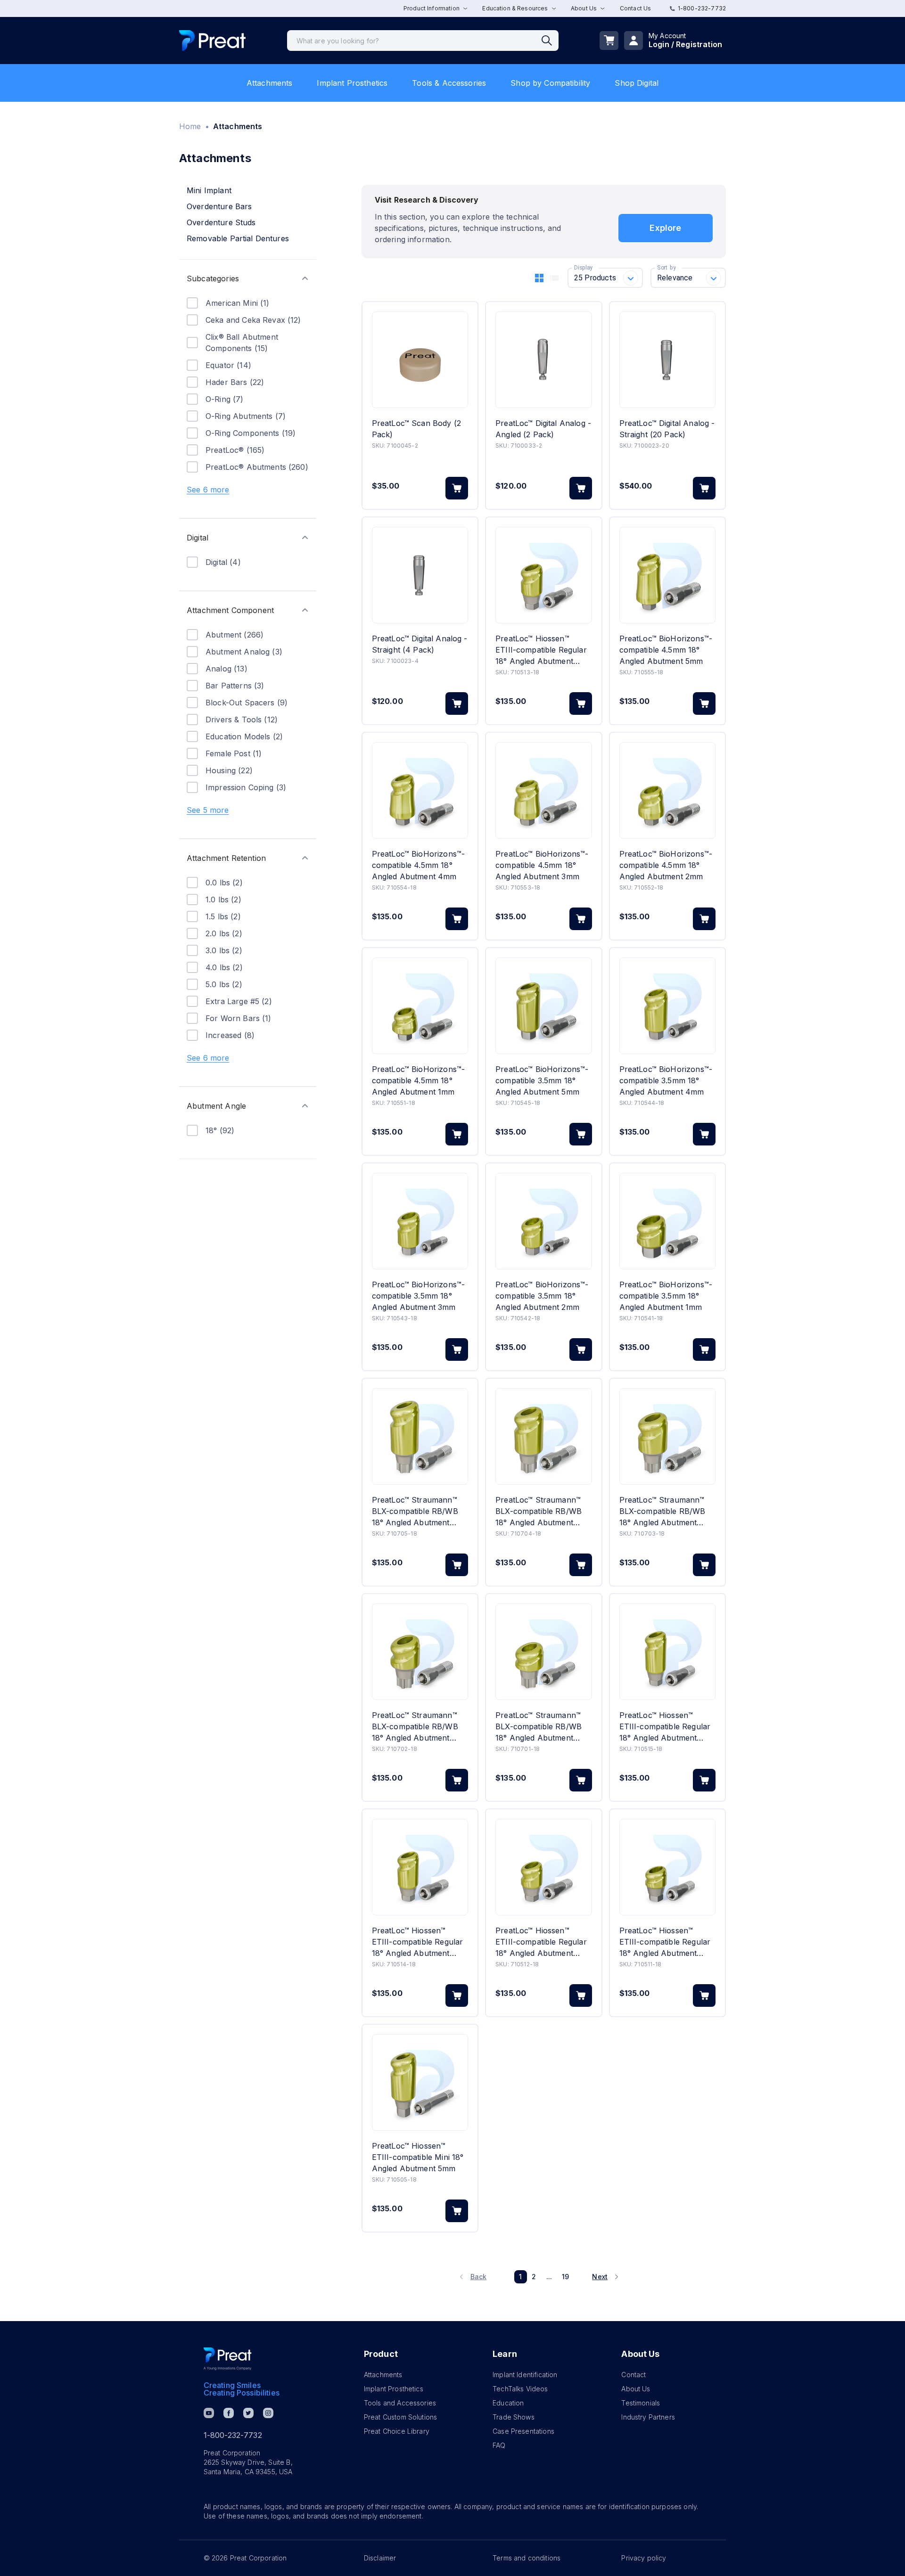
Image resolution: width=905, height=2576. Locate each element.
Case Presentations (523, 2431)
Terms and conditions (527, 2558)
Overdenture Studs (221, 222)
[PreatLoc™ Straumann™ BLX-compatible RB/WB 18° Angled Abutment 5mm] (420, 1436)
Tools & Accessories (449, 83)
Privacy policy (644, 2558)
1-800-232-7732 (702, 8)
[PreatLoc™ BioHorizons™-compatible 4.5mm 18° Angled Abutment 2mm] (667, 790)
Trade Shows (514, 2417)
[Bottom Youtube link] (209, 2413)
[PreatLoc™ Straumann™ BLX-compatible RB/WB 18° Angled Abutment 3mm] (667, 1436)
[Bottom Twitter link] (248, 2413)
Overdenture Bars (219, 206)
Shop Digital (637, 83)
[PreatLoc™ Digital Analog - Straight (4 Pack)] (420, 575)
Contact (633, 2375)
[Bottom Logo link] (228, 2359)
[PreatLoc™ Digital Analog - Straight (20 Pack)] (667, 360)
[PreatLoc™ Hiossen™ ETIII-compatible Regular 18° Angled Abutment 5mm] (667, 1652)
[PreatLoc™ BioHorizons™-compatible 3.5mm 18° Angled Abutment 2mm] (543, 1221)
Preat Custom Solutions (400, 2417)
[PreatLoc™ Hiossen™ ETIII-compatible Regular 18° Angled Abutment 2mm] (543, 1867)
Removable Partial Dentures (238, 238)
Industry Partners (648, 2417)
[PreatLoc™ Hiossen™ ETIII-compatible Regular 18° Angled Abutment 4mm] (420, 1867)
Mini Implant (209, 190)
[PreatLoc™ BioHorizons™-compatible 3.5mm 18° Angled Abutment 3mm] (420, 1221)
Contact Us (636, 8)
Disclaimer (380, 2558)
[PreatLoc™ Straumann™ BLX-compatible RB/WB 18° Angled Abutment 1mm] (543, 1652)
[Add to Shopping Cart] (457, 488)
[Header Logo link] (212, 41)
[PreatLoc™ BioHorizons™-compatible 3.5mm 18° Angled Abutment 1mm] (667, 1221)
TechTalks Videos (520, 2389)
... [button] (549, 2277)
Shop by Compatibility (550, 83)
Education (508, 2403)
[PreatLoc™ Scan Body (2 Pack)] (420, 360)
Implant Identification (525, 2375)
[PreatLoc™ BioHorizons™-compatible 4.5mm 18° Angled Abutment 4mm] (420, 790)
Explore (665, 228)
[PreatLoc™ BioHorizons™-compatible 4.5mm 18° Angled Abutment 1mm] (420, 1006)
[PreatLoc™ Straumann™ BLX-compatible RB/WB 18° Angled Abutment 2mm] (420, 1652)
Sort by (666, 268)
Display (583, 268)
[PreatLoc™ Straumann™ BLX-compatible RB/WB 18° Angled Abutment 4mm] (543, 1436)
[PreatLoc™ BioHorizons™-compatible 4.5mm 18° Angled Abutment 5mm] (667, 575)
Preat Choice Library (397, 2431)
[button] (248, 278)
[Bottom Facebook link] (229, 2413)
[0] (609, 41)
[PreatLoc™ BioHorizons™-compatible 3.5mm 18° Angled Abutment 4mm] (667, 1006)
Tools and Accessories (400, 2403)
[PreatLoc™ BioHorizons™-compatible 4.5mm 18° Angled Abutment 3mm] (543, 790)
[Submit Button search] (550, 41)
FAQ (499, 2445)
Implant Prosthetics (352, 83)
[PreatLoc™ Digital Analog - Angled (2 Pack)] (543, 360)
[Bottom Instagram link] (268, 2413)
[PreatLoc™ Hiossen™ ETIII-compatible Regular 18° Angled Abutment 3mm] (543, 575)
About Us (636, 2389)
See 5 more (208, 810)
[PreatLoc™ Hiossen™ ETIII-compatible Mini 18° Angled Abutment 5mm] (420, 2082)
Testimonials (641, 2403)
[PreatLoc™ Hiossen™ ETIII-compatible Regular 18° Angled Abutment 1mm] (667, 1867)
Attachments (270, 83)
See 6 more (208, 490)
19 (565, 2277)
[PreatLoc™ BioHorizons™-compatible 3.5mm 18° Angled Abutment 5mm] (543, 1006)
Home (190, 126)
